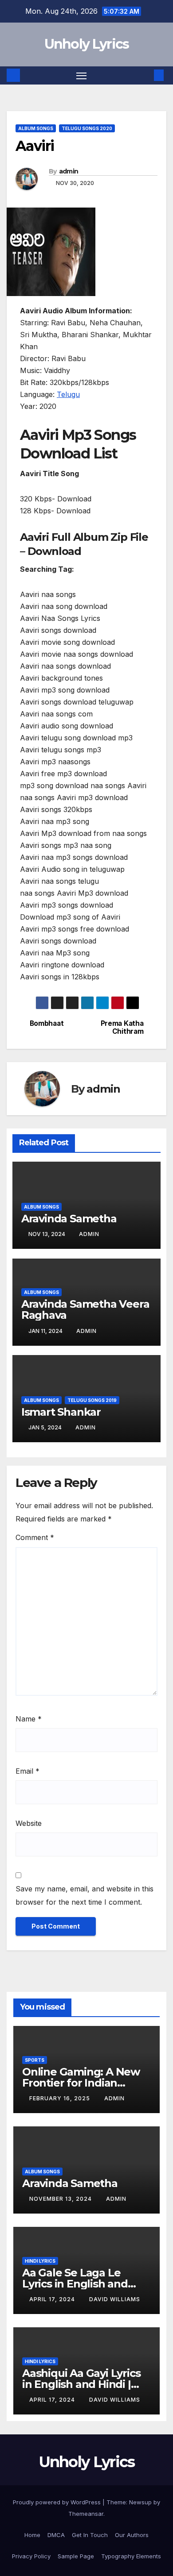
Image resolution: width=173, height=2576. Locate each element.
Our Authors (132, 2535)
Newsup (140, 2502)
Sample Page (76, 2556)
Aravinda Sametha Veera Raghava (85, 1309)
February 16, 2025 (61, 2098)
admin (69, 171)
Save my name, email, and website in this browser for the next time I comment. (85, 1895)
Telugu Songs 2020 (87, 128)
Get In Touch (90, 2535)
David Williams (115, 2299)
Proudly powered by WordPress (58, 2502)
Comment (35, 1537)
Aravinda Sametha (69, 1219)
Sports (35, 2060)
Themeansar (86, 2514)
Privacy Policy (31, 2556)
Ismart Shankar (61, 1412)
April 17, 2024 (53, 2299)
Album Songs (36, 128)
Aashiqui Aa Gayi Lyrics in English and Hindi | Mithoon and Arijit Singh (85, 2384)
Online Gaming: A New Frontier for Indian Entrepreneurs (81, 2083)
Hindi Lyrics (40, 2261)
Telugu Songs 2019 (92, 1400)
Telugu (68, 394)
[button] (145, 75)
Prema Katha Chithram (122, 1028)
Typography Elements (131, 2556)
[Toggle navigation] (82, 76)
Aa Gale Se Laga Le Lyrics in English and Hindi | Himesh (75, 2284)
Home (32, 2535)
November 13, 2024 (61, 2199)
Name (29, 1719)
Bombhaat (47, 1024)
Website (29, 1823)
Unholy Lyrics (87, 44)
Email (28, 1771)
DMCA (56, 2535)
